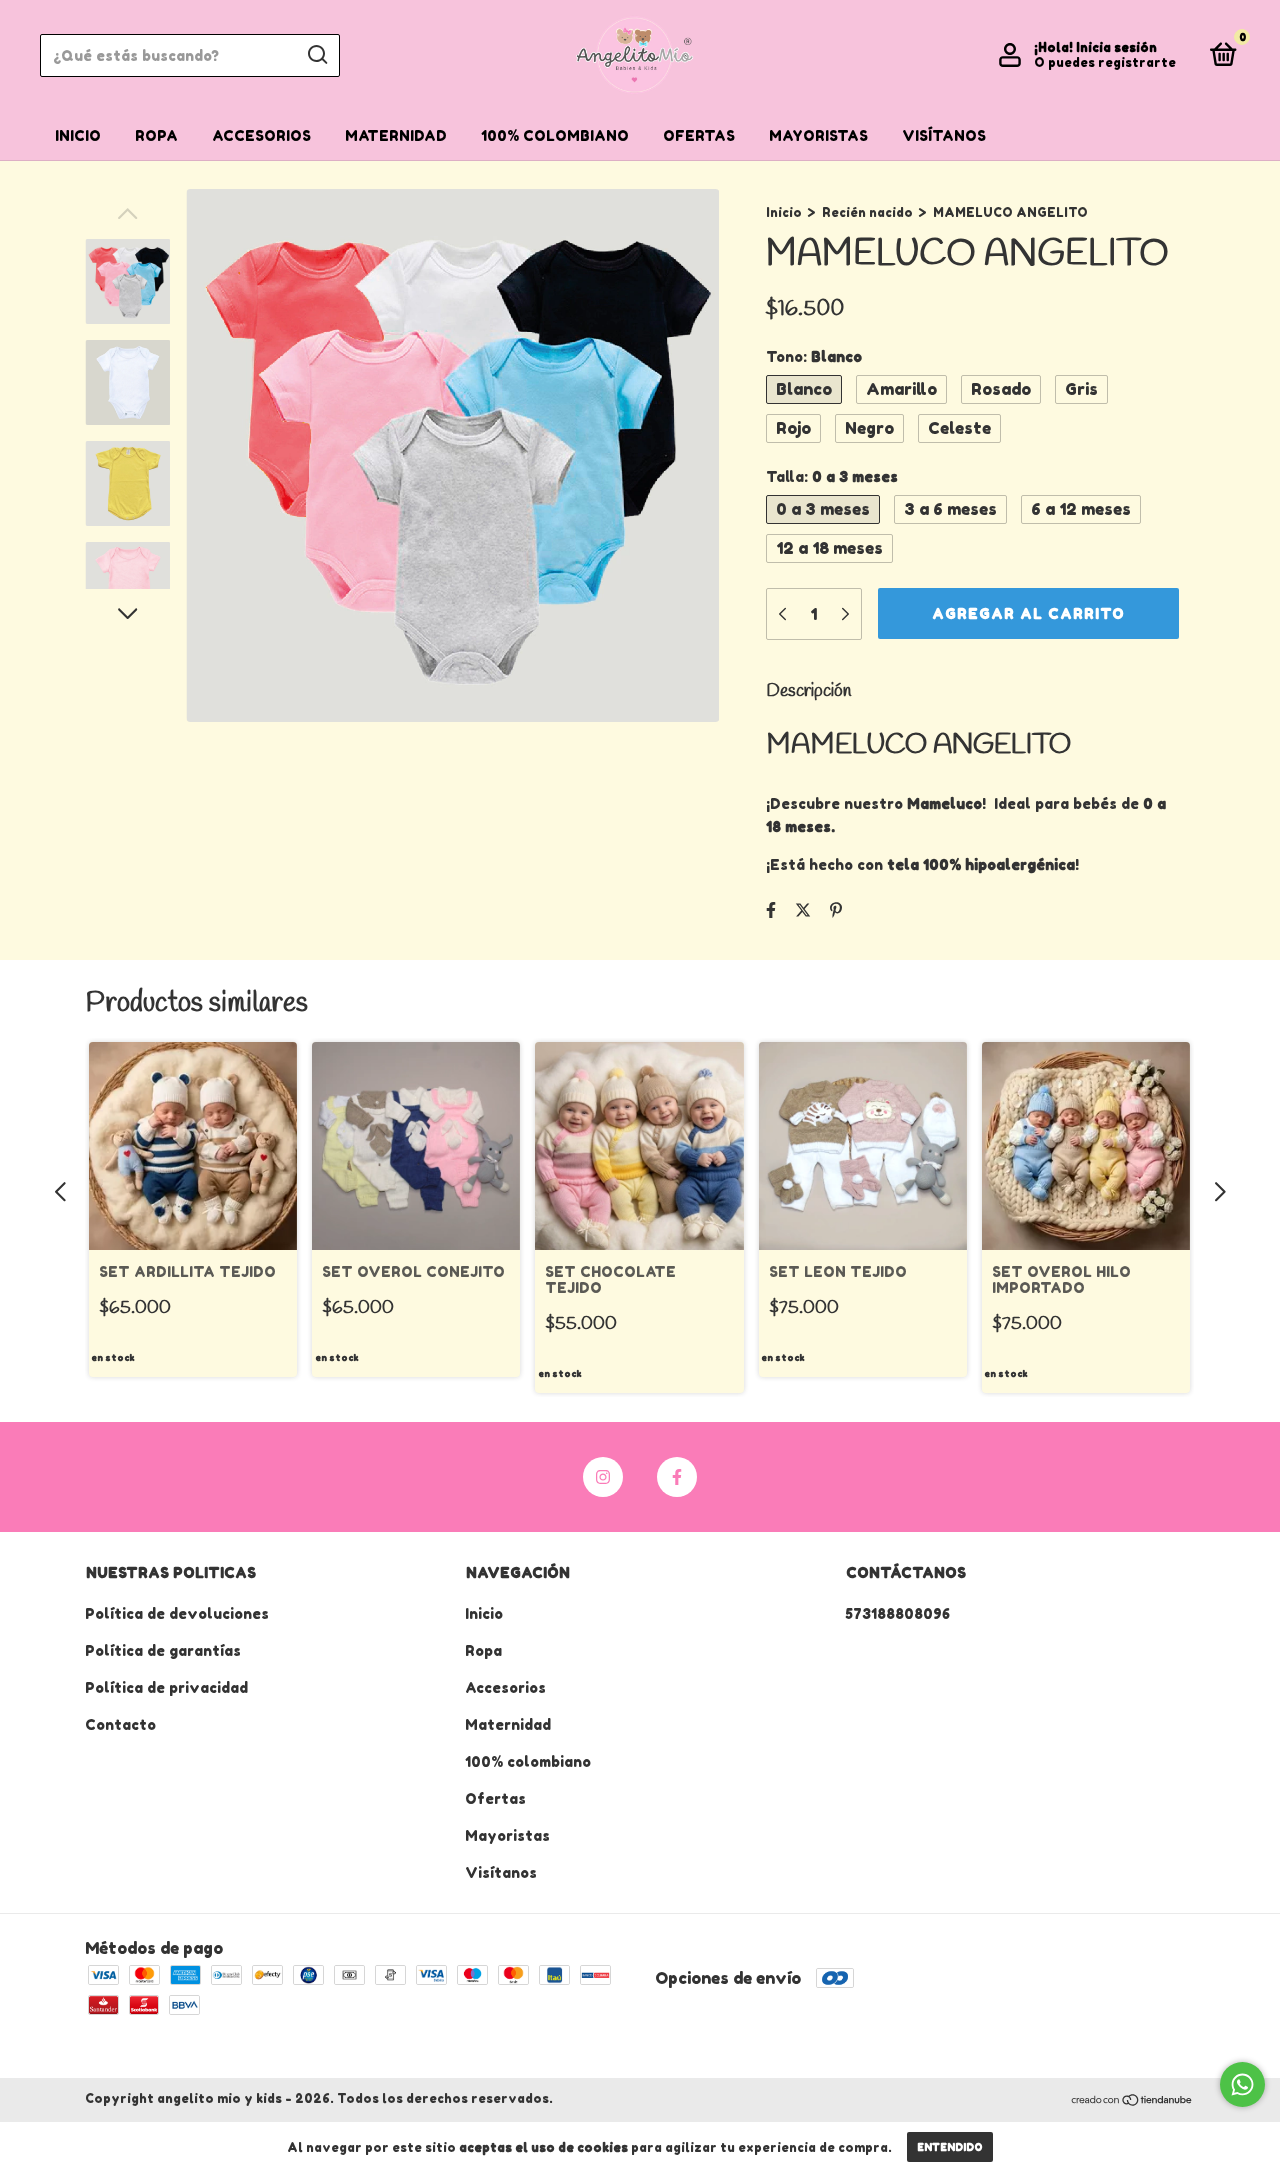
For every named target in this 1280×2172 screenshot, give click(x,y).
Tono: (814, 356)
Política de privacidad (166, 1687)
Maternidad (396, 135)
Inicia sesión (1116, 47)
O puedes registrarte (1105, 62)
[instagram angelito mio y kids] (603, 1477)
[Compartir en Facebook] (771, 910)
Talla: (832, 476)
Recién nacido (869, 212)
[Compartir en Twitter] (803, 910)
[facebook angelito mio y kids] (677, 1477)
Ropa (156, 135)
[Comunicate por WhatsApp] (1242, 2084)
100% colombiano (555, 135)
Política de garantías (163, 1650)
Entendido (950, 2147)
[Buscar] (316, 55)
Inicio (78, 135)
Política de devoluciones (177, 1613)
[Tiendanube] (1132, 2101)
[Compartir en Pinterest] (836, 910)
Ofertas (699, 135)
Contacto (120, 1724)
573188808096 (897, 1613)
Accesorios (261, 135)
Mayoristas (818, 135)
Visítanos (944, 135)
